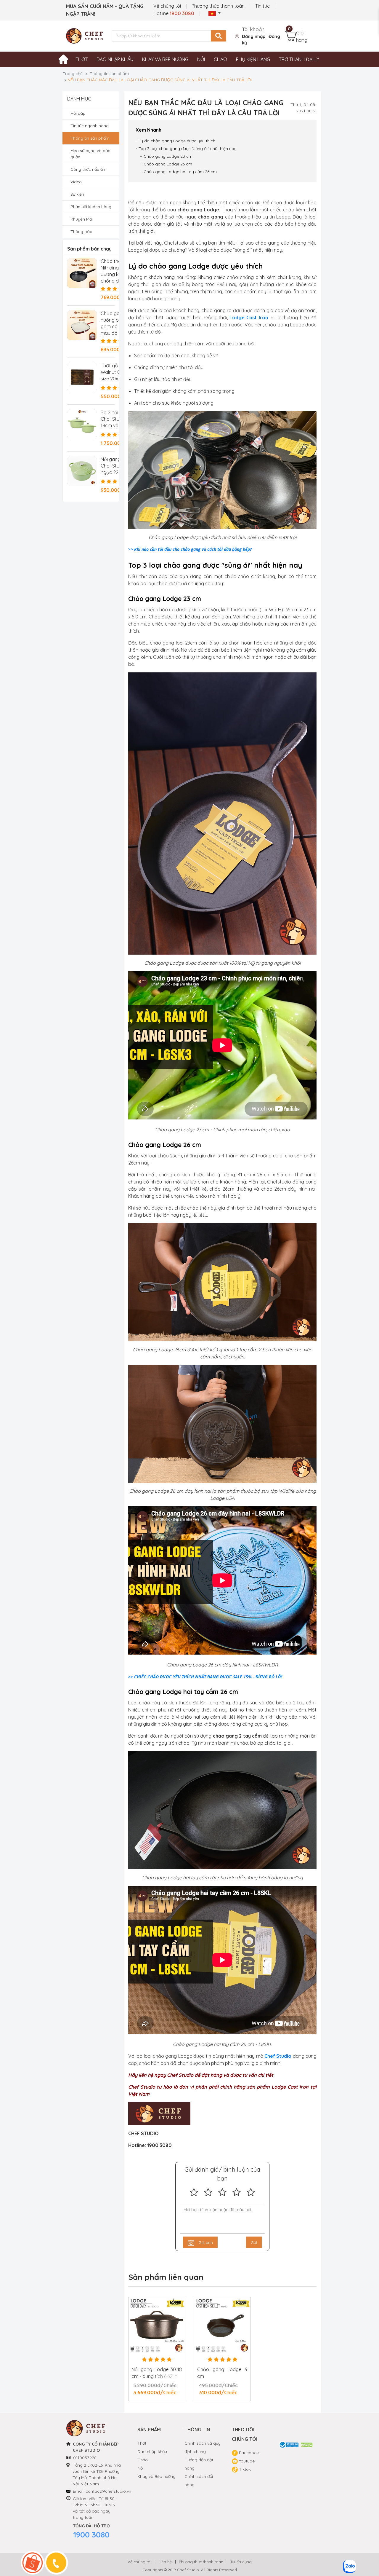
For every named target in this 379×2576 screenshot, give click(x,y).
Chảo (220, 59)
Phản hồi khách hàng (91, 207)
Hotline (174, 13)
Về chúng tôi (167, 6)
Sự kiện (77, 194)
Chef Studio (278, 2056)
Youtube (246, 2461)
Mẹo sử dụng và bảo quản (90, 154)
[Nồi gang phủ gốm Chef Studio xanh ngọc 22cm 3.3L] (82, 471)
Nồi (201, 59)
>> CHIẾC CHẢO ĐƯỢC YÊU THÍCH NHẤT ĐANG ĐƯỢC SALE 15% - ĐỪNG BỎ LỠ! (205, 1677)
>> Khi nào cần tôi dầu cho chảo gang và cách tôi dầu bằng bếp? (190, 549)
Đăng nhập (254, 36)
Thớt (82, 59)
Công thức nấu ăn (88, 169)
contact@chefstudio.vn (108, 2491)
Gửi (254, 2242)
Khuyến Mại (82, 219)
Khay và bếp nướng (165, 59)
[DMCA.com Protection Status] (307, 2444)
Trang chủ (73, 74)
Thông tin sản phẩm (109, 74)
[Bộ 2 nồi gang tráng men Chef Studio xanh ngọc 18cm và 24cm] (82, 424)
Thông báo (81, 232)
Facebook (248, 2453)
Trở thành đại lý (299, 59)
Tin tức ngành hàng (90, 126)
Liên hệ (165, 2562)
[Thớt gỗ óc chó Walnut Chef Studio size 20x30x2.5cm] (82, 377)
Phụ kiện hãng (253, 59)
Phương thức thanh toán (218, 6)
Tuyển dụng (241, 2562)
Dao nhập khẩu (115, 59)
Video (76, 182)
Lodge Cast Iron (249, 318)
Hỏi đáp (78, 113)
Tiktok (244, 2469)
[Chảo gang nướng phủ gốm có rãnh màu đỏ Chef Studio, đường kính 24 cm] (82, 325)
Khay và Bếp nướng (156, 2476)
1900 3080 (91, 2535)
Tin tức (262, 6)
